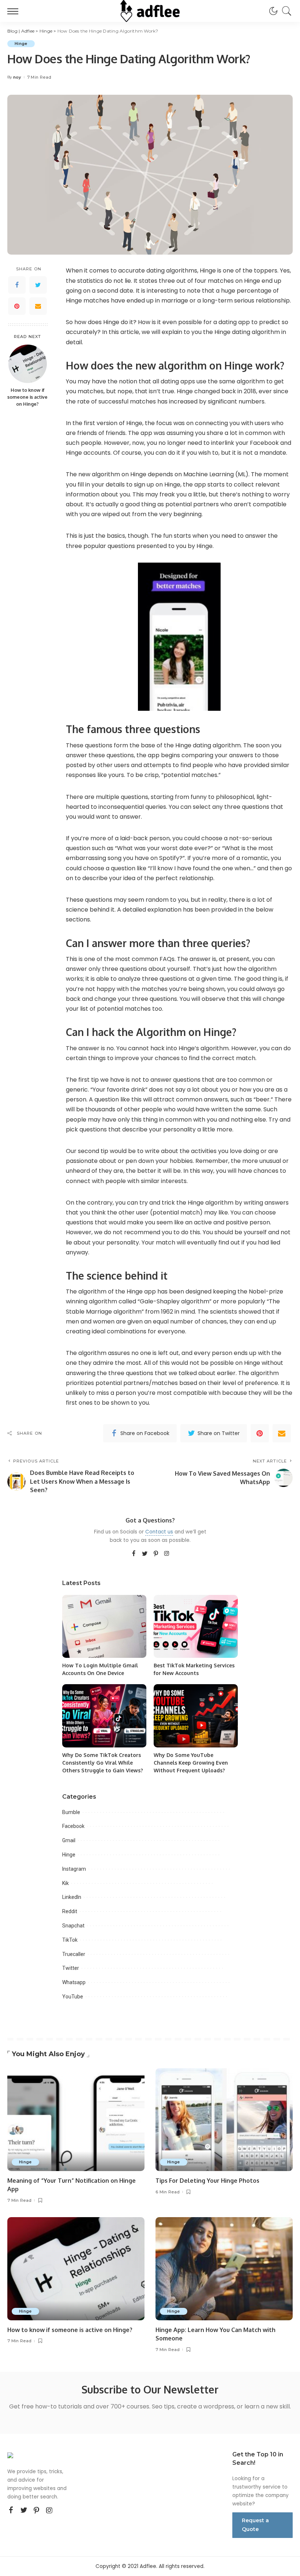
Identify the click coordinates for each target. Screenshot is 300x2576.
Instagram (74, 1869)
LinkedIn (72, 1897)
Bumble (71, 1812)
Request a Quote (255, 2525)
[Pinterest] (17, 306)
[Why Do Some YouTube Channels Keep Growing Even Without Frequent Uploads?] (196, 1716)
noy (17, 77)
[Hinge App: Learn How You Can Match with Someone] (224, 2269)
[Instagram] (167, 1554)
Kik (65, 1883)
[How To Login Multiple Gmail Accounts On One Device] (104, 1627)
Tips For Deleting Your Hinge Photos (207, 2181)
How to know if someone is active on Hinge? (27, 397)
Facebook (73, 1826)
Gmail (69, 1840)
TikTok (70, 1940)
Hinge (21, 44)
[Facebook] (17, 285)
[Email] (38, 306)
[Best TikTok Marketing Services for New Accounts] (196, 1627)
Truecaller (74, 1954)
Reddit (70, 1911)
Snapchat (73, 1926)
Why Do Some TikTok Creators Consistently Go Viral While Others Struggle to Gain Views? (103, 1763)
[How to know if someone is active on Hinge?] (28, 364)
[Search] (285, 11)
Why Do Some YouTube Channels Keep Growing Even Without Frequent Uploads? (191, 1763)
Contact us (159, 1532)
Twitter (71, 1968)
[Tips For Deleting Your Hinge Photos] (224, 2120)
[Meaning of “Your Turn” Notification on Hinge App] (76, 2120)
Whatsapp (74, 1982)
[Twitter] (38, 285)
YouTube (73, 1997)
